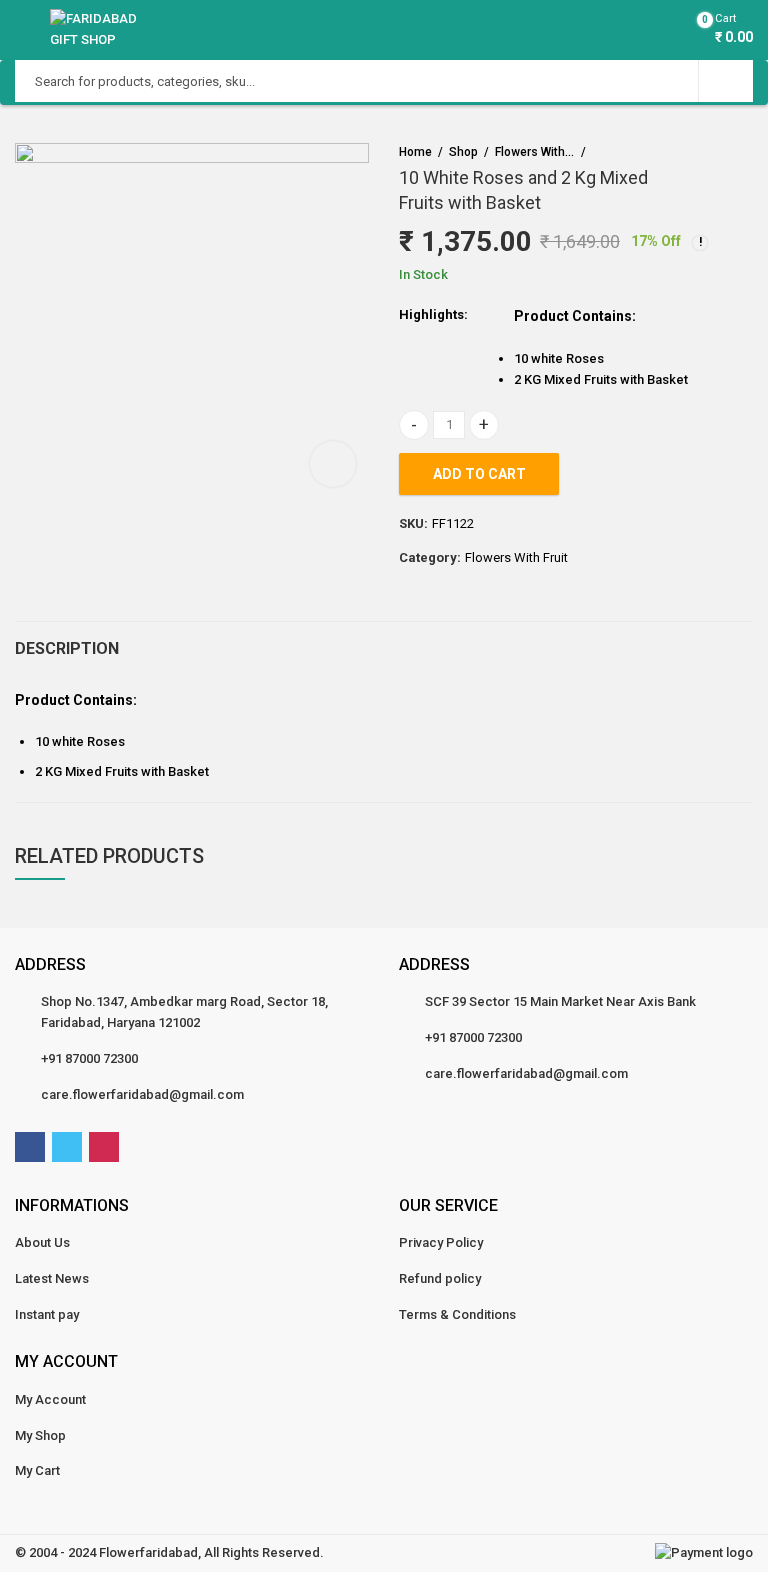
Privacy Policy (441, 1242)
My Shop (40, 1435)
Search (726, 81)
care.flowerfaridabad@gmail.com (142, 1094)
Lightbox (333, 464)
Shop (463, 152)
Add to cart (479, 474)
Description (67, 648)
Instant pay (47, 1314)
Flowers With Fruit (535, 152)
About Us (42, 1242)
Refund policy (440, 1278)
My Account (50, 1399)
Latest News (52, 1278)
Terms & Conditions (457, 1314)
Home (415, 152)
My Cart (37, 1470)
